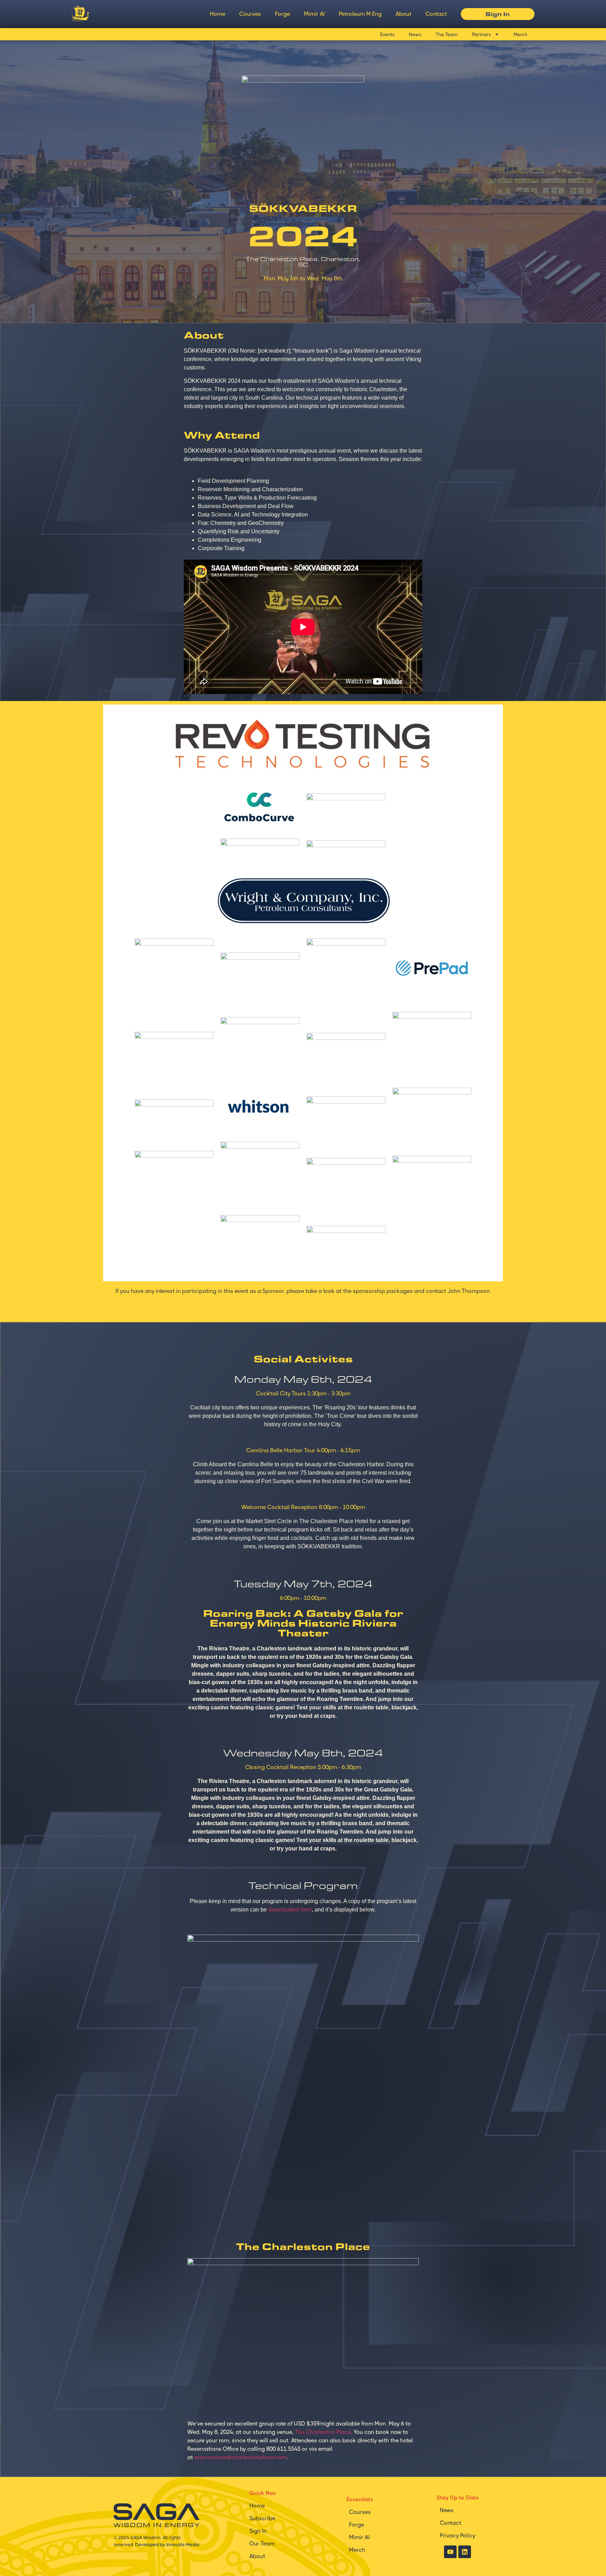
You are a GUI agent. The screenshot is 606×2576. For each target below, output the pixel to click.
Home (217, 14)
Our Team (262, 2544)
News (415, 34)
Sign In (258, 2531)
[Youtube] (450, 2552)
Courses (250, 14)
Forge (282, 14)
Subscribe (262, 2518)
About (403, 14)
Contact (436, 14)
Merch (520, 34)
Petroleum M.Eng (360, 14)
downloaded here (290, 1910)
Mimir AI (314, 14)
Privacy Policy (457, 2535)
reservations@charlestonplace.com (241, 2457)
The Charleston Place (323, 2432)
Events (388, 34)
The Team (447, 34)
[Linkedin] (465, 2552)
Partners (482, 34)
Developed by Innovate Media (167, 2545)
